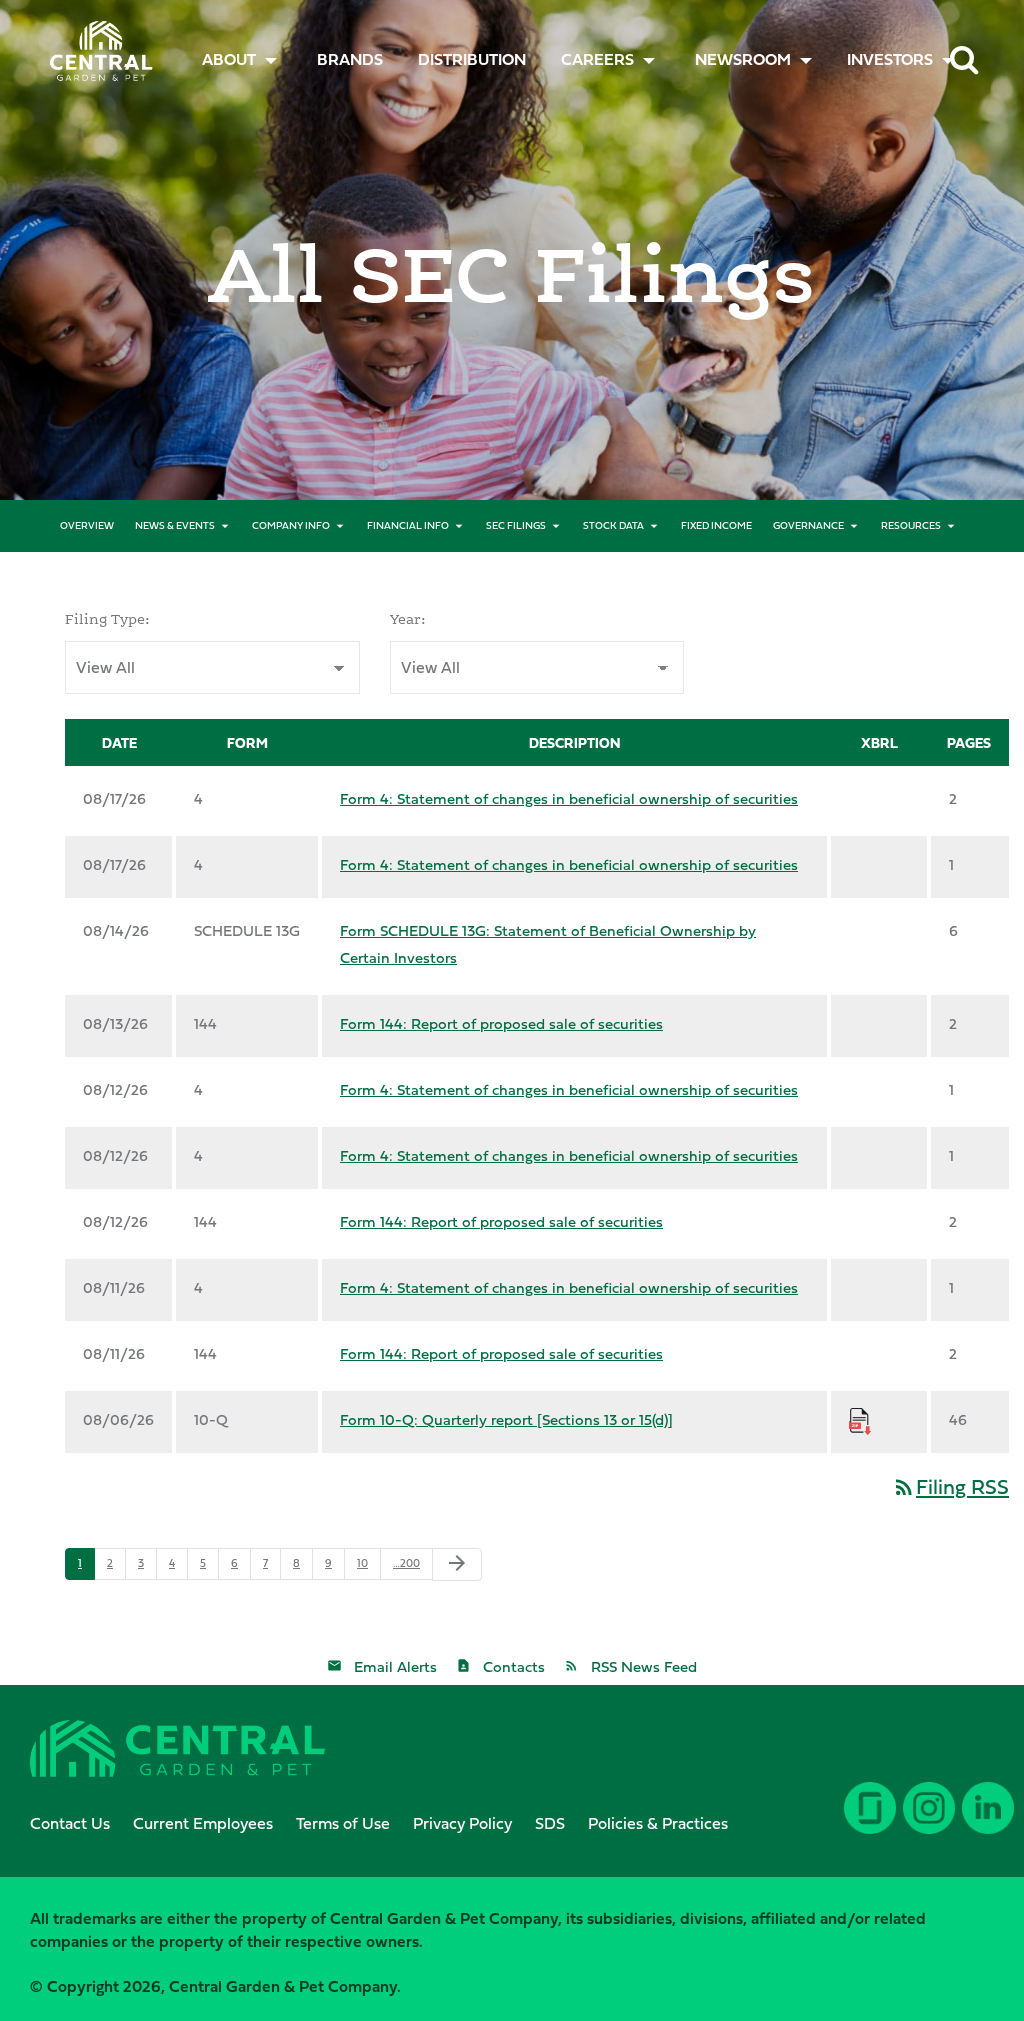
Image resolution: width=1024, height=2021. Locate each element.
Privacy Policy (462, 1823)
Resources (911, 525)
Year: (408, 619)
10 (362, 1563)
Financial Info (408, 525)
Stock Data (613, 525)
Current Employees (203, 1823)
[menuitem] (350, 59)
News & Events (175, 525)
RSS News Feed (644, 1666)
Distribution (472, 59)
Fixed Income (716, 525)
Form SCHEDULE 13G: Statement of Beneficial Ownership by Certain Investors (548, 944)
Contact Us (70, 1823)
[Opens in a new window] (984, 1823)
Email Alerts (395, 1666)
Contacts (514, 1666)
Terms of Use (343, 1823)
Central (94, 45)
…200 (406, 1563)
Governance (808, 525)
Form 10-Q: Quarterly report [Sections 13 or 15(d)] (506, 1419)
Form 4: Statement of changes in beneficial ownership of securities (569, 798)
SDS (550, 1823)
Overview (87, 525)
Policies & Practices (658, 1823)
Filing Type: (107, 619)
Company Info (291, 525)
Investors (890, 59)
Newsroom (743, 59)
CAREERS (597, 59)
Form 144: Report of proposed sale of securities (501, 1023)
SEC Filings (516, 525)
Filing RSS (950, 1486)
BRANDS (350, 59)
